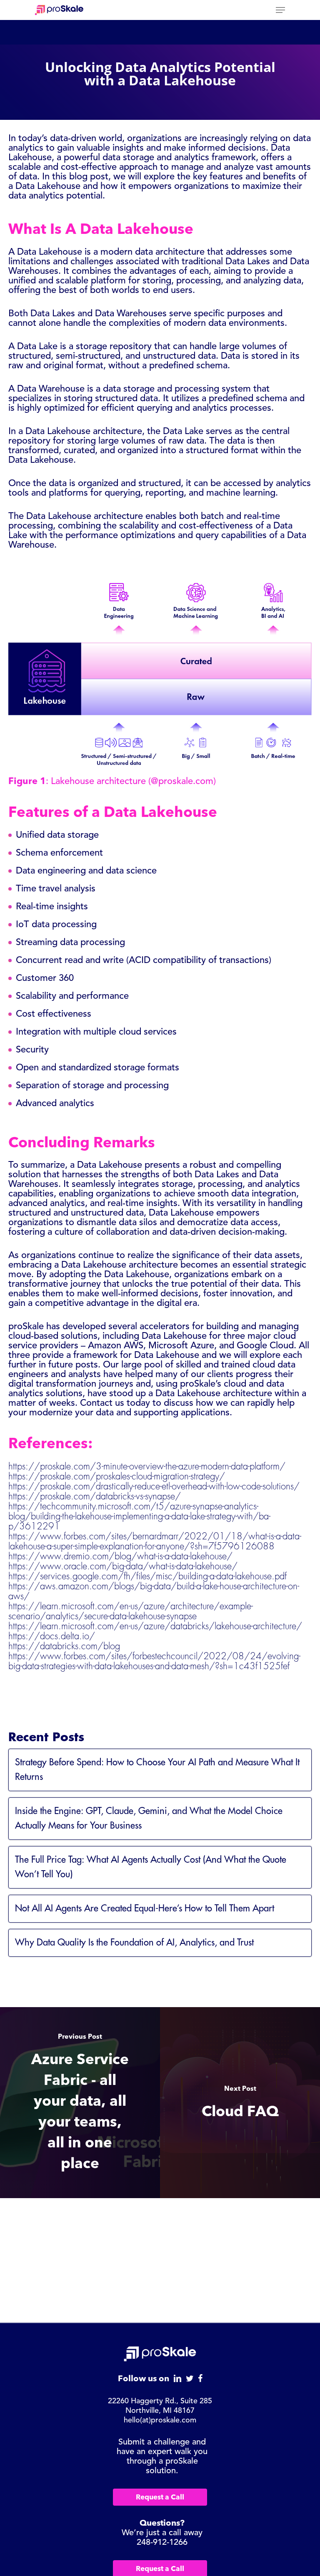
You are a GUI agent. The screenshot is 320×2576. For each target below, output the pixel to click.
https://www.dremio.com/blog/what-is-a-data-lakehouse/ (120, 1556)
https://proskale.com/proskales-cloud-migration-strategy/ (117, 1477)
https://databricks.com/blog (64, 1646)
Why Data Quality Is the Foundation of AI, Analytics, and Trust (134, 1943)
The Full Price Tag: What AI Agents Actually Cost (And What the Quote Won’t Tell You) (151, 1867)
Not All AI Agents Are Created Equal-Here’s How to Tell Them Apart (145, 1908)
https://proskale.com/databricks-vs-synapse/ (95, 1496)
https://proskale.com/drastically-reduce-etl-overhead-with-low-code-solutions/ (154, 1487)
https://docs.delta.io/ (52, 1636)
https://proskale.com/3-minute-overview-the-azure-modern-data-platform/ (147, 1467)
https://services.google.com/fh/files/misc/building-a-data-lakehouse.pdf (147, 1576)
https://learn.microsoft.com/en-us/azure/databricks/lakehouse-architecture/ (155, 1626)
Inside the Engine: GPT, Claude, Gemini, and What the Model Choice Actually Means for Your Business (149, 1818)
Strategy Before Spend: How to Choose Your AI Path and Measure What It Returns (157, 1770)
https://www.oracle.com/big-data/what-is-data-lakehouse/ (123, 1566)
